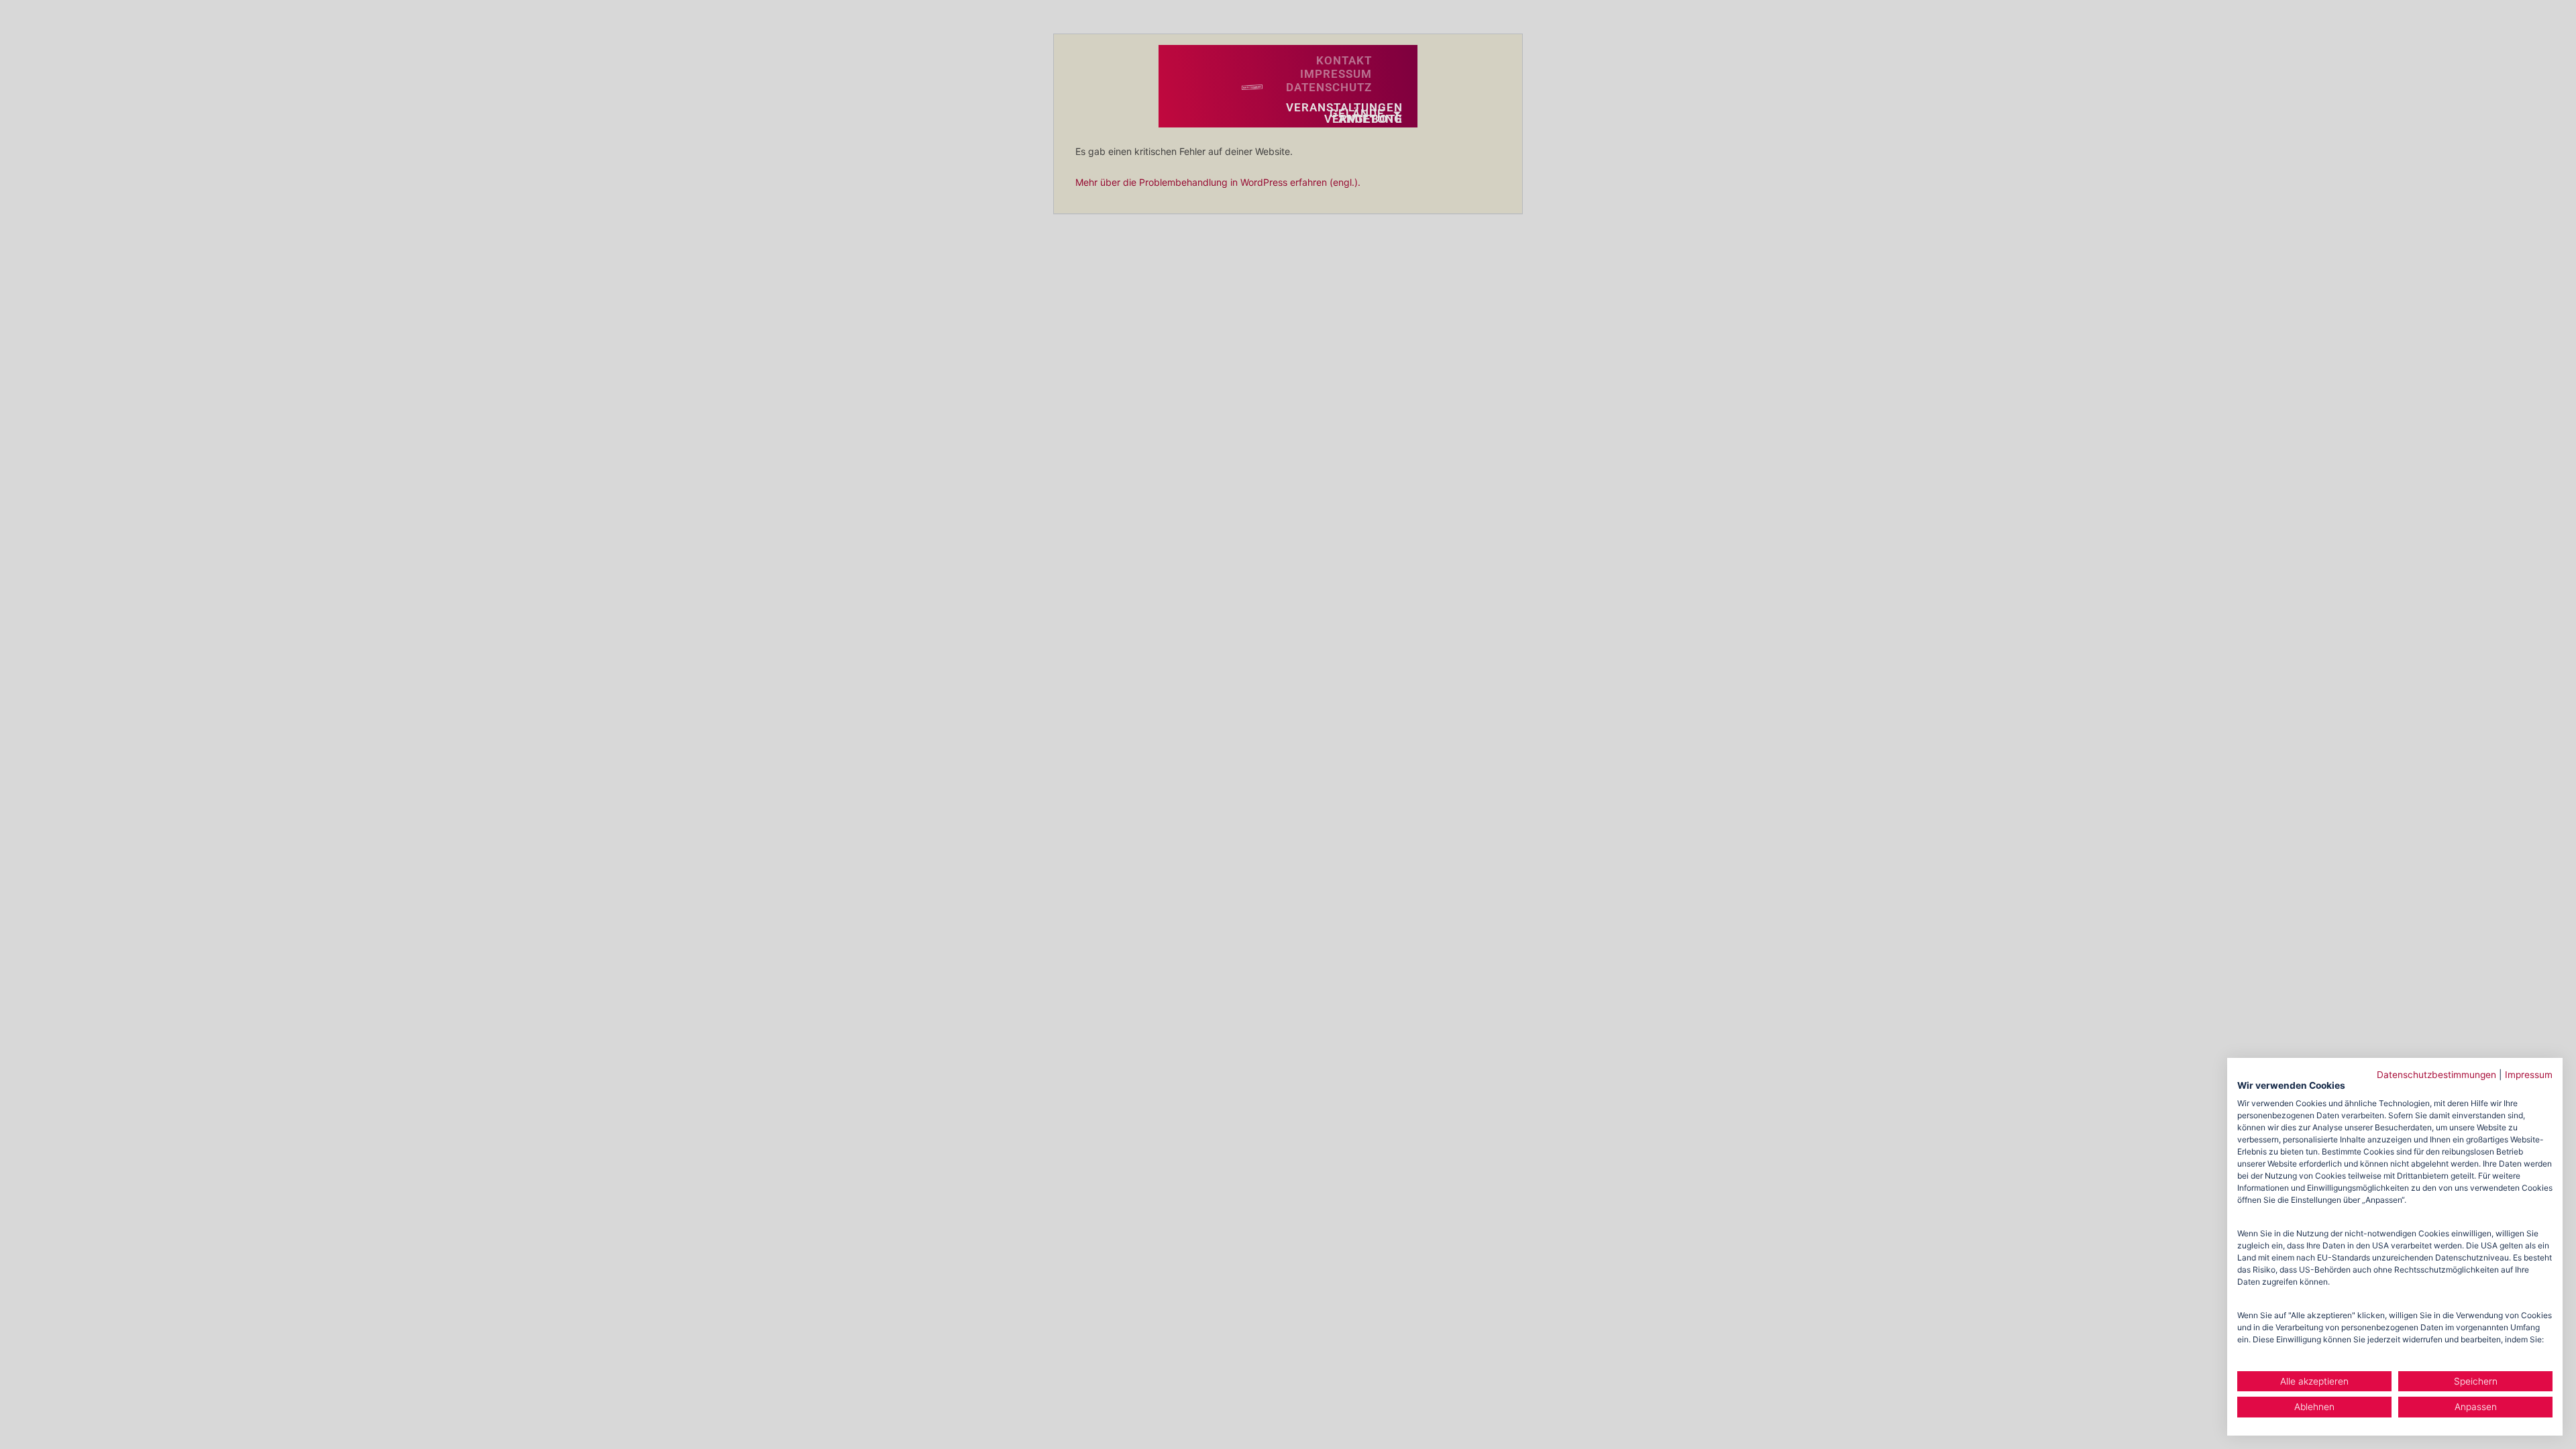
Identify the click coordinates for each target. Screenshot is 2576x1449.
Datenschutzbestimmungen (2436, 1075)
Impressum (2529, 1075)
